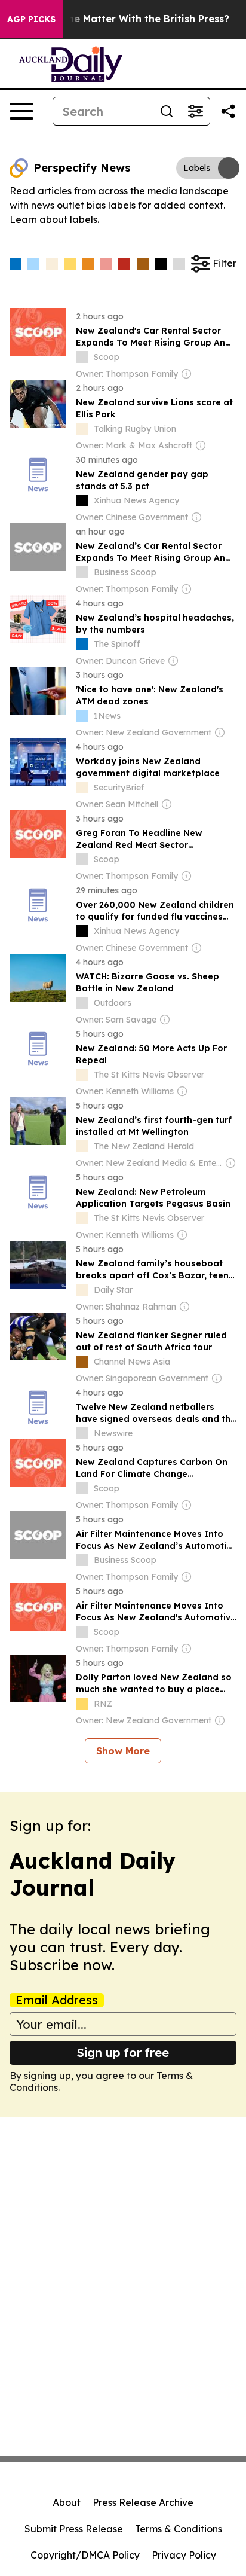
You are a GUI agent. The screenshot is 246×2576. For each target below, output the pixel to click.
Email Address (57, 2000)
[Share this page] (228, 111)
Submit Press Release (74, 2529)
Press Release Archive (143, 2502)
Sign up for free (123, 2052)
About (67, 2502)
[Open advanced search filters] (195, 111)
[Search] (167, 111)
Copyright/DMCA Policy (85, 2555)
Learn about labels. (54, 219)
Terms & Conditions (179, 2529)
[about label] (82, 357)
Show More (123, 1751)
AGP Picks (31, 19)
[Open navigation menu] (21, 111)
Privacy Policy (184, 2555)
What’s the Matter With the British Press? (128, 19)
